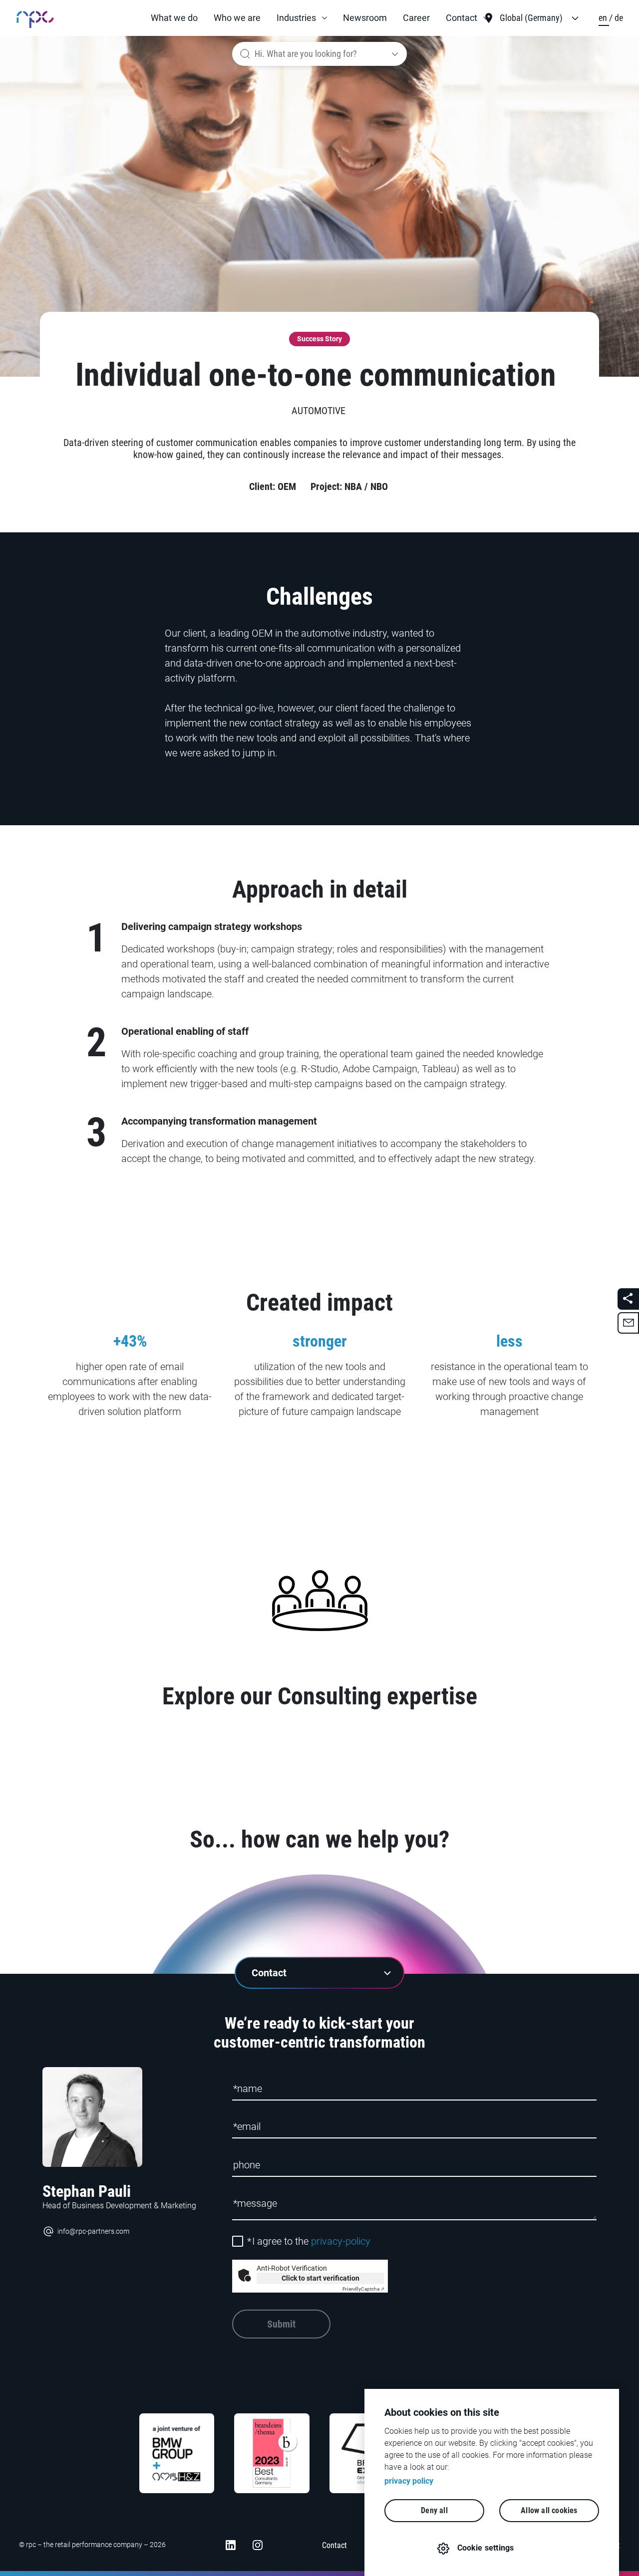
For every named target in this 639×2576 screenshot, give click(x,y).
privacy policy (409, 2481)
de (619, 18)
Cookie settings (486, 2548)
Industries (296, 18)
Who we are (237, 18)
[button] (302, 18)
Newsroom (365, 18)
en (604, 18)
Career (416, 18)
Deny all (434, 2510)
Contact (462, 18)
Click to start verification (320, 2278)
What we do (174, 18)
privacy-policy (341, 2241)
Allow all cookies (549, 2510)
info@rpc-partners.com (93, 2231)
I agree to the (309, 2241)
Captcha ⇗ (363, 2289)
